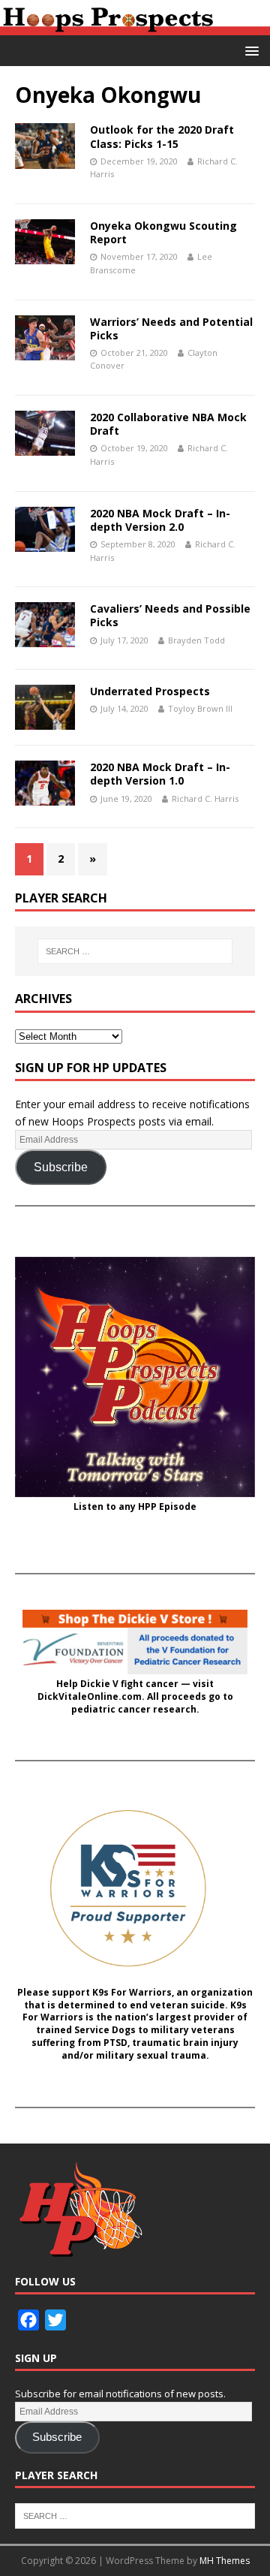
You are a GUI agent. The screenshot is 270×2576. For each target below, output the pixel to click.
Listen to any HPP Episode (135, 1507)
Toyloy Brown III (200, 708)
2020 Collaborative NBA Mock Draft (168, 424)
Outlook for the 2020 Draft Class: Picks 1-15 (162, 136)
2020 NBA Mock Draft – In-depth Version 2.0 (160, 520)
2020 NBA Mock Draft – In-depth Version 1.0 (160, 774)
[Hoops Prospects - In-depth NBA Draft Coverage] (135, 27)
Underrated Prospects (150, 691)
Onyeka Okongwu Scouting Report (163, 232)
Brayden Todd (196, 640)
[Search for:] (135, 951)
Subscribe (61, 1167)
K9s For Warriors (132, 1993)
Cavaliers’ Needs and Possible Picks (170, 615)
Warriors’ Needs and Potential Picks (171, 328)
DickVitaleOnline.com (90, 1697)
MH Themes (225, 2561)
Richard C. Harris (205, 798)
